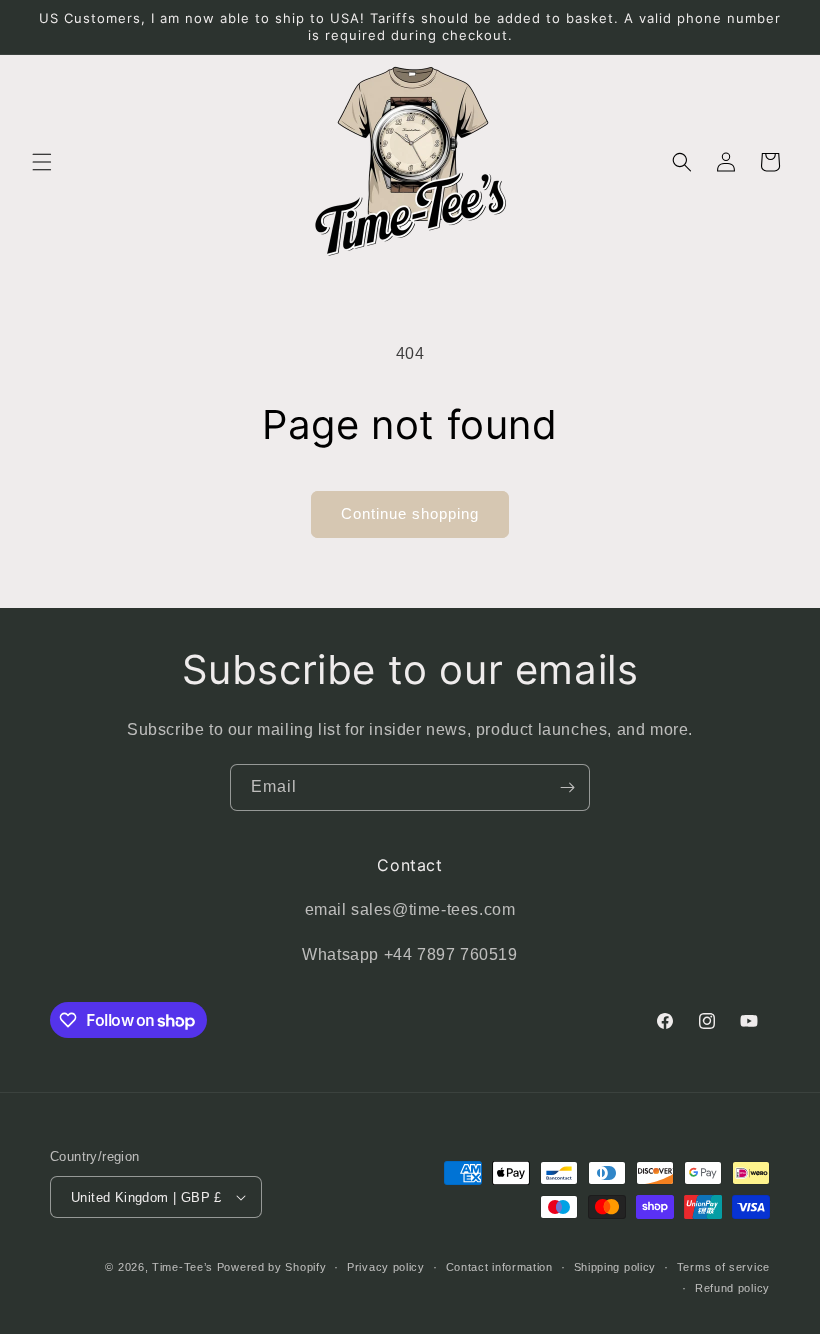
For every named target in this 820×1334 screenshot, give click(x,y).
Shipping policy (615, 1267)
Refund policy (732, 1288)
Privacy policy (386, 1267)
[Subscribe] (567, 787)
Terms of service (723, 1267)
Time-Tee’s (182, 1267)
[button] (42, 162)
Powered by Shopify (272, 1267)
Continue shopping (410, 513)
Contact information (499, 1267)
